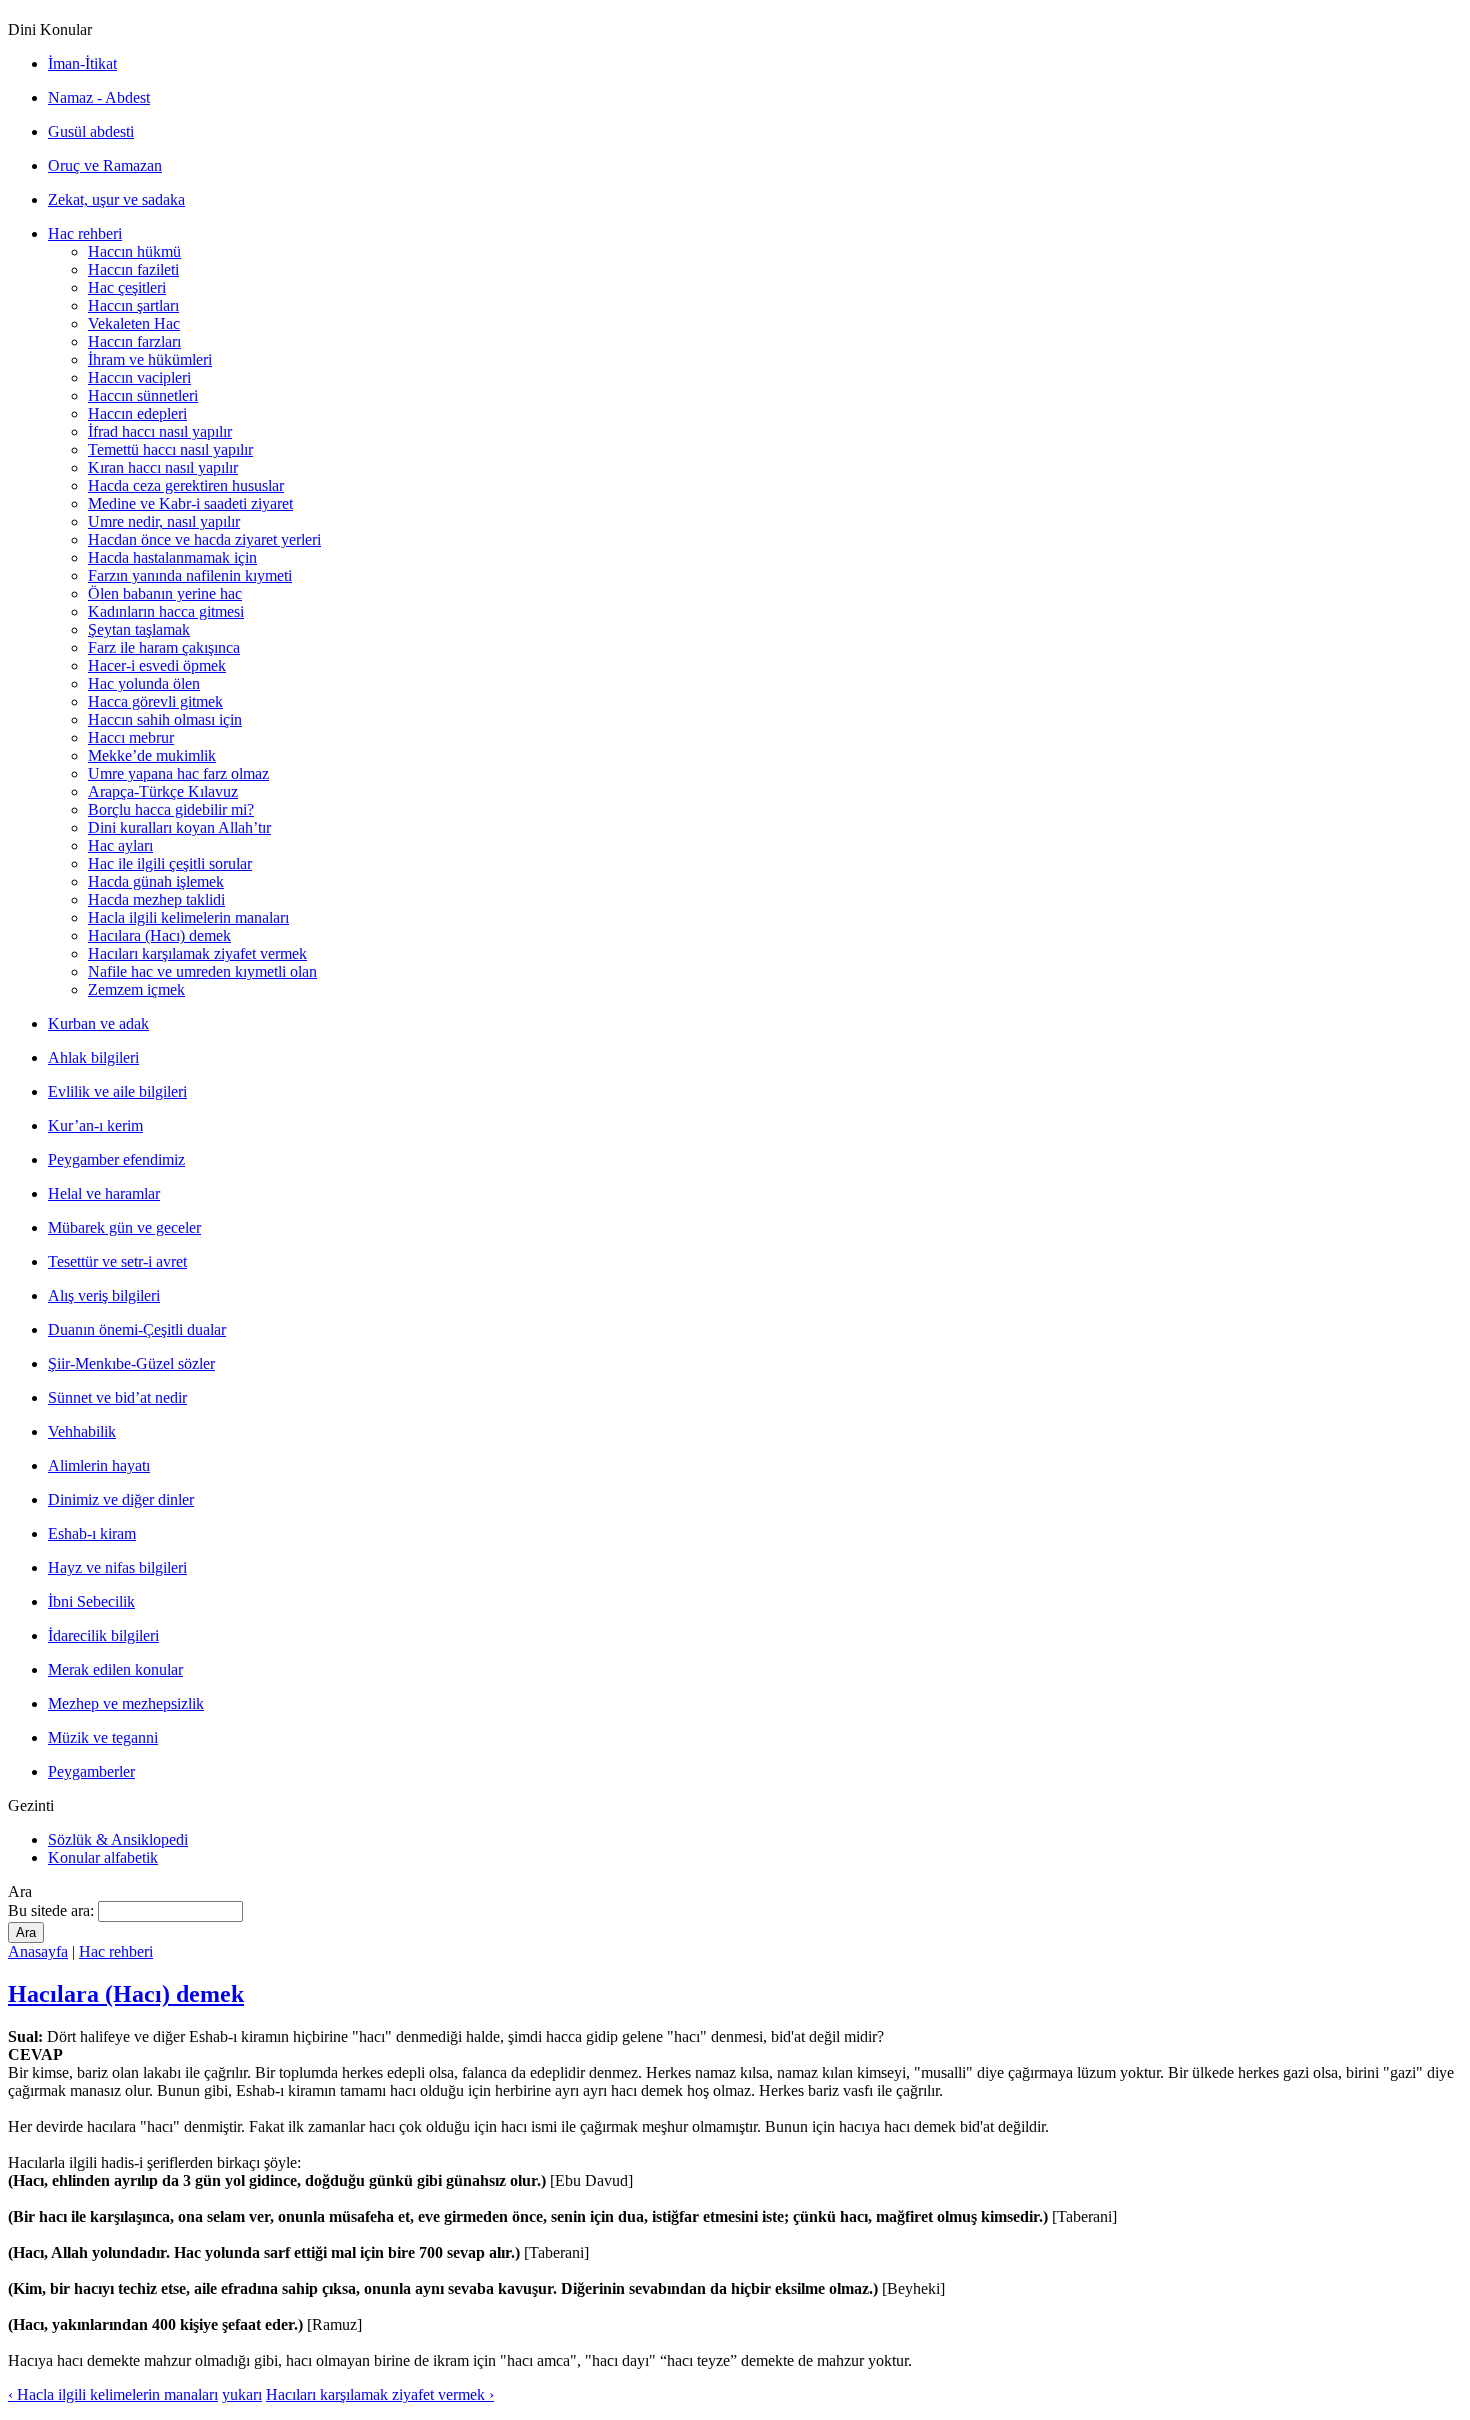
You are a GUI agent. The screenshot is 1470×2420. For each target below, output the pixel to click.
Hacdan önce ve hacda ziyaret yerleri (204, 539)
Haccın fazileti (133, 269)
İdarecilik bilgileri (103, 1635)
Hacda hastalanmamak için (172, 557)
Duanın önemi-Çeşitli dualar (137, 1329)
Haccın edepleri (137, 413)
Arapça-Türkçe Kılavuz (163, 791)
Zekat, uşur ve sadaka (116, 199)
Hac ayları (120, 845)
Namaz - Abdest (99, 97)
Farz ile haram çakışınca (164, 647)
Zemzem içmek (136, 989)
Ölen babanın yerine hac (165, 593)
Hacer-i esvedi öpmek (157, 665)
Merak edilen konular (115, 1669)
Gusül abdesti (91, 131)
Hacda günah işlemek (156, 881)
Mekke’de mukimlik (152, 755)
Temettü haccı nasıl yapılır (170, 449)
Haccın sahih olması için (165, 719)
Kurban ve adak (98, 1023)
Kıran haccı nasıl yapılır (163, 467)
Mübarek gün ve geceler (124, 1227)
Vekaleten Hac (134, 323)
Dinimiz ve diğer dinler (121, 1499)
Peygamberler (91, 1771)
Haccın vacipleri (139, 377)
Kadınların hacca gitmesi (166, 611)
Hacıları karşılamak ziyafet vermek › (380, 2394)
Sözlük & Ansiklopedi (118, 1839)
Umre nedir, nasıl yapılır (164, 521)
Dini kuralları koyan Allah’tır (179, 827)
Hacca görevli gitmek (155, 701)
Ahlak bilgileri (93, 1057)
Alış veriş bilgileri (104, 1295)
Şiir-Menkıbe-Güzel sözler (131, 1363)
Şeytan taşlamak (139, 629)
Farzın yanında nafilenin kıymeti (190, 575)
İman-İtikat (82, 63)
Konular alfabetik (103, 1857)
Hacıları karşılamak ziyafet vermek (197, 953)
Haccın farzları (134, 341)
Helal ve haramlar (104, 1193)
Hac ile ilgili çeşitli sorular (170, 863)
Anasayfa (38, 1951)
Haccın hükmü (134, 251)
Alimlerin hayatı (99, 1465)
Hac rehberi (85, 233)
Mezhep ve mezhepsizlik (126, 1703)
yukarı (242, 2394)
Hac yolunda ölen (144, 683)
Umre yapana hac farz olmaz (178, 773)
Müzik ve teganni (103, 1737)
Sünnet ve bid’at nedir (117, 1397)
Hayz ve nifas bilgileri (117, 1567)
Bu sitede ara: (53, 1910)
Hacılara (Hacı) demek (159, 935)
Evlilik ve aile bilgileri (117, 1091)
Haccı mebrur (131, 737)
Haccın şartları (133, 305)
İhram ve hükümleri (150, 359)
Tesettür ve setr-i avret (117, 1261)
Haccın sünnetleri (143, 395)
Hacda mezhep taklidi (156, 899)
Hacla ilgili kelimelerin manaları (188, 917)
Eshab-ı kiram (92, 1533)
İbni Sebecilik (91, 1601)
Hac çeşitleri (127, 287)
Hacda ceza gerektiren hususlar (186, 485)
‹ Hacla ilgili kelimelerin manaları (113, 2394)
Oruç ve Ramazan (105, 165)
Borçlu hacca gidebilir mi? (171, 809)
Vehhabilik (82, 1431)
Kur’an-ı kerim (95, 1125)
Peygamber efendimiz (116, 1159)
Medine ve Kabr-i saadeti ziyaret (190, 503)
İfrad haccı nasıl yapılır (160, 431)
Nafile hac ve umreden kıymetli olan (202, 971)
